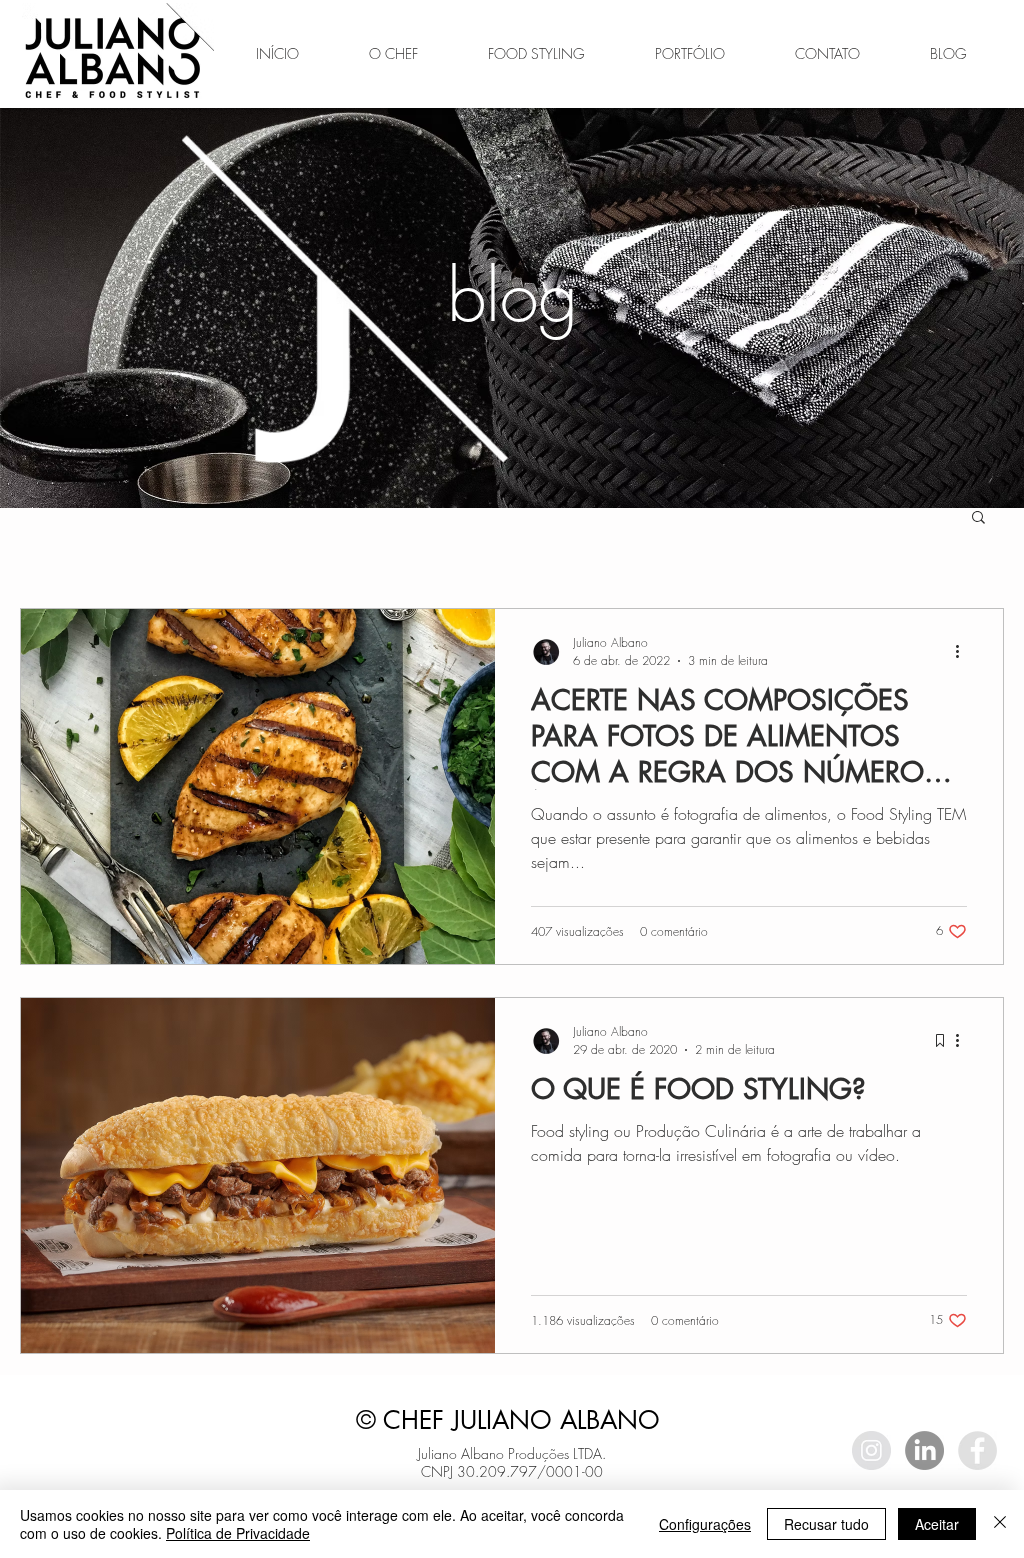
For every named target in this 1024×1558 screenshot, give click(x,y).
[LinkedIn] (924, 1450)
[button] (978, 518)
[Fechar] (1000, 1524)
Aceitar (937, 1524)
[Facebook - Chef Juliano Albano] (977, 1450)
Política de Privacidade (238, 1533)
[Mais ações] (964, 651)
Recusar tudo (826, 1524)
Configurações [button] (705, 1524)
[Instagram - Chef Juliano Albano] (871, 1450)
